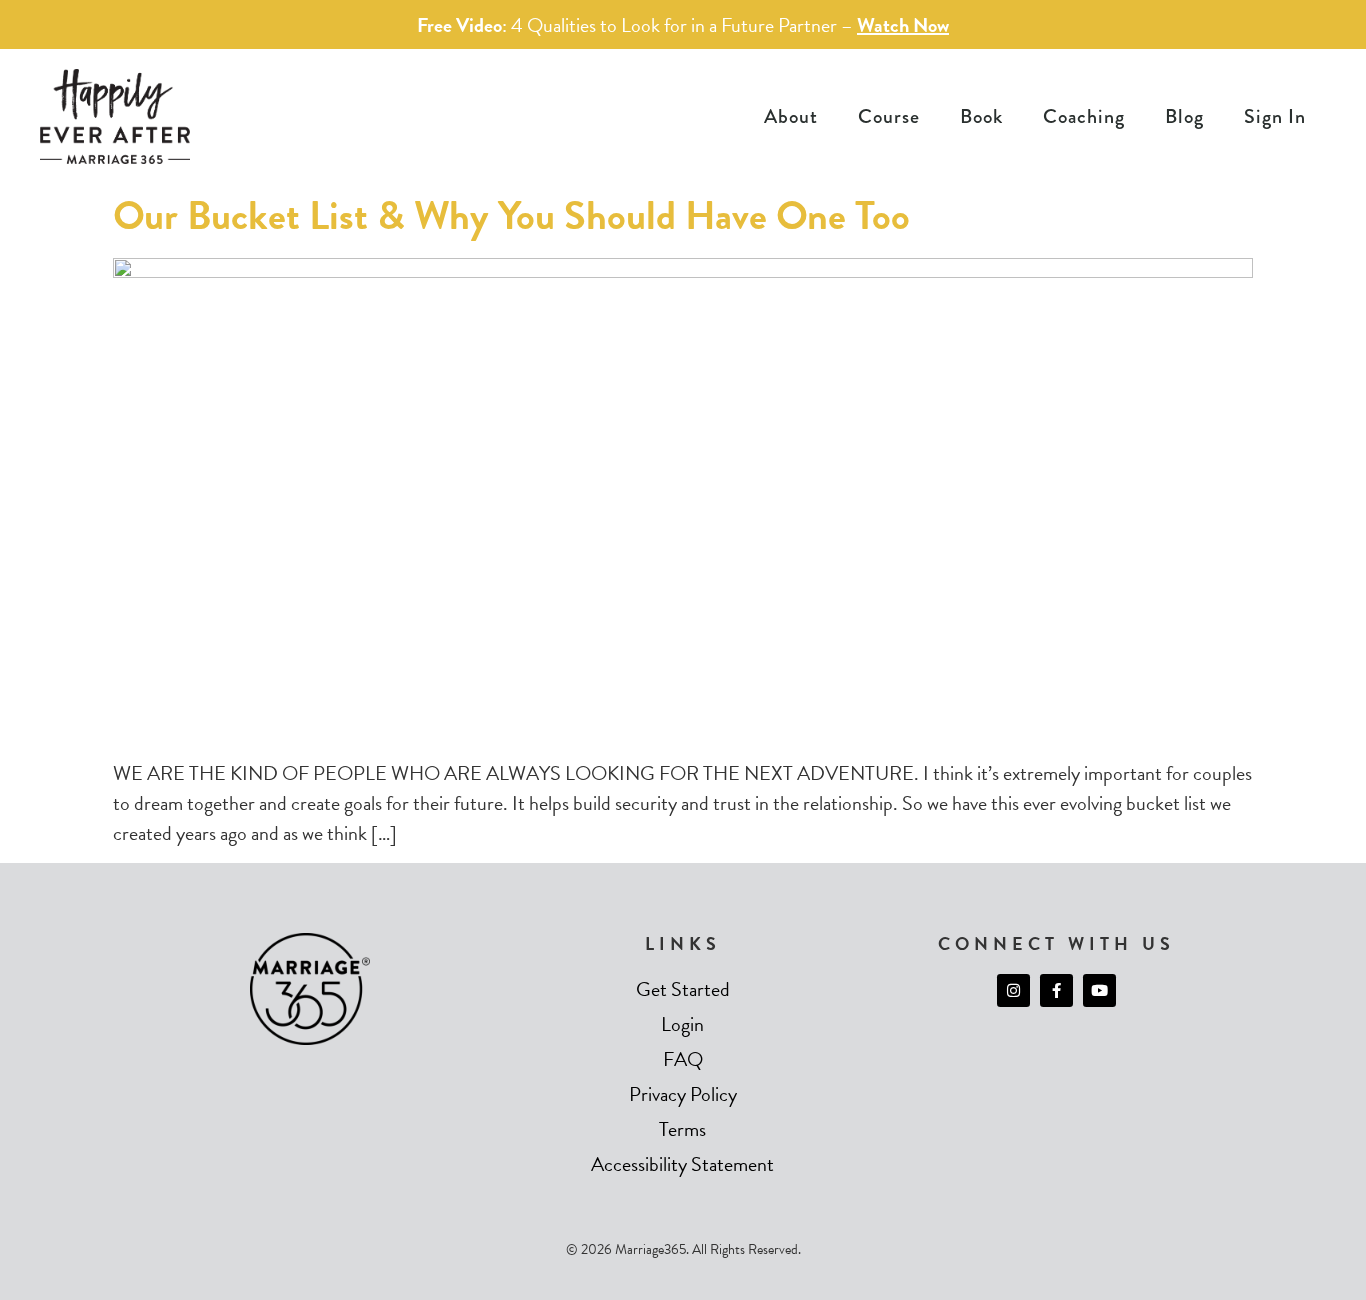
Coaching (1084, 116)
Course (889, 116)
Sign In (1275, 116)
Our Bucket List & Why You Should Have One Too (511, 215)
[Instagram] (1013, 990)
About (791, 116)
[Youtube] (1099, 990)
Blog (1184, 116)
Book (981, 116)
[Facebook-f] (1056, 990)
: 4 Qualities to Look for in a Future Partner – (683, 25)
